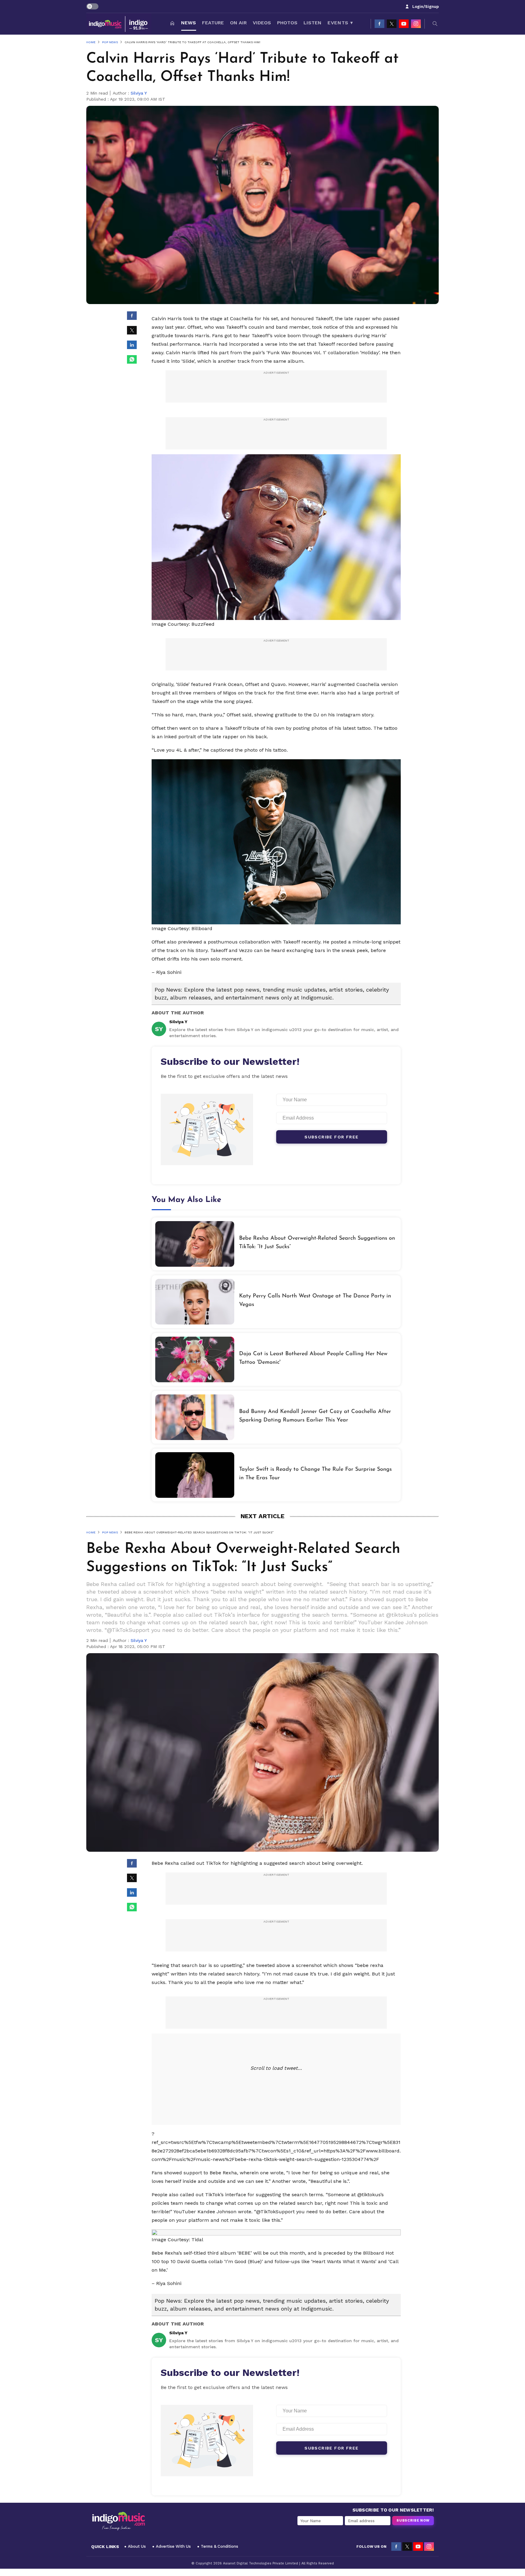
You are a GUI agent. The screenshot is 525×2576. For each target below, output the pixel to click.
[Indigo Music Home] (118, 2521)
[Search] (435, 24)
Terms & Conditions (220, 2546)
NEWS (189, 23)
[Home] (172, 24)
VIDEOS (262, 23)
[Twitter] (392, 24)
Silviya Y (139, 93)
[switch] (92, 6)
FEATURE (213, 23)
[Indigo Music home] (119, 24)
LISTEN (312, 23)
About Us (137, 2546)
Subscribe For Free (331, 1137)
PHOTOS (287, 23)
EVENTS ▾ (340, 23)
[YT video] (404, 24)
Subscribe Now (413, 2521)
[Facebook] (379, 24)
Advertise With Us (173, 2546)
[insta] (416, 24)
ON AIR (238, 23)
